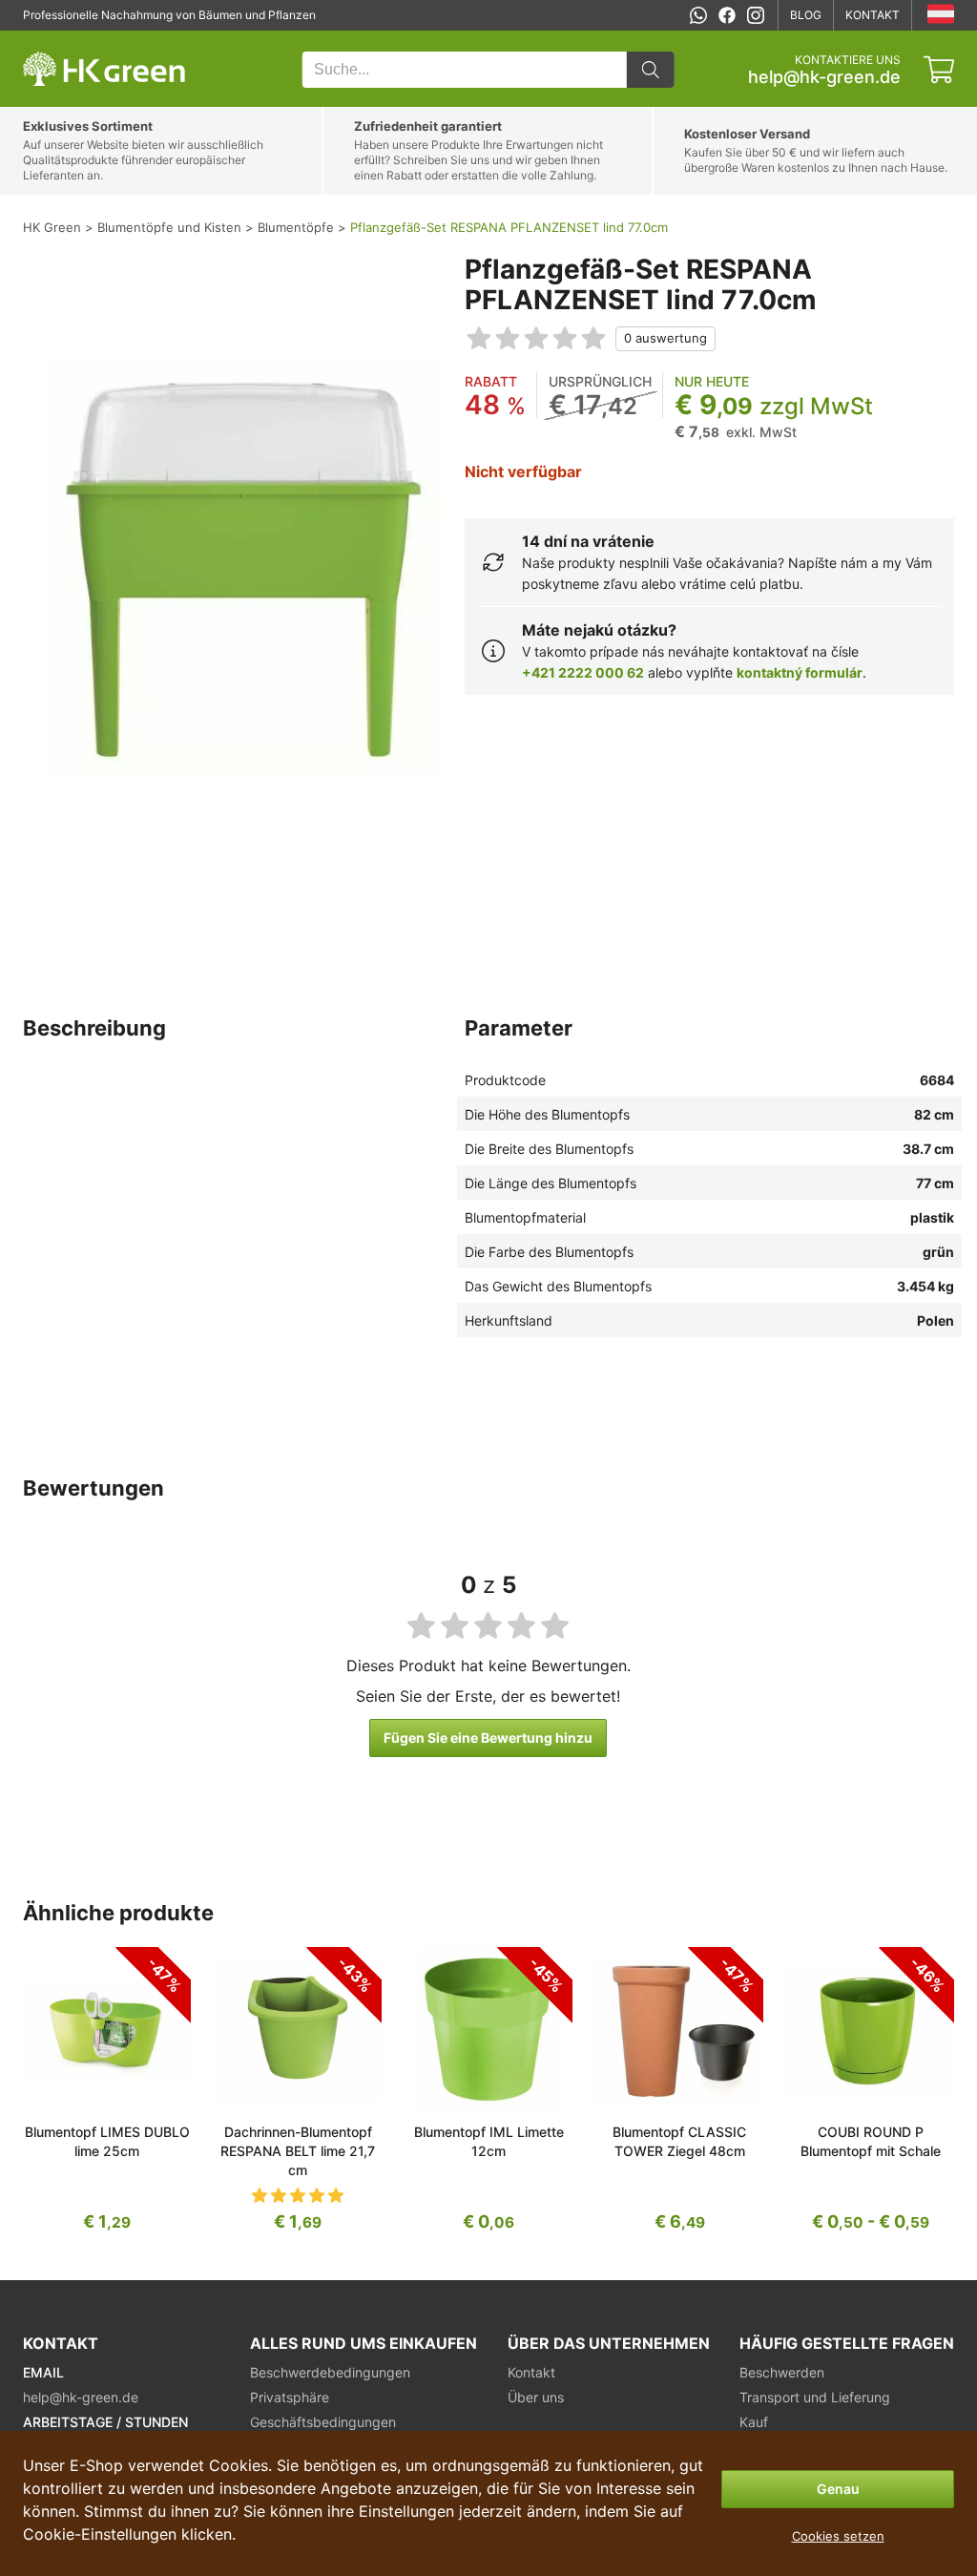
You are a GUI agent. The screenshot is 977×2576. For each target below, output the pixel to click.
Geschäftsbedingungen (323, 2422)
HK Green (49, 41)
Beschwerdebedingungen (330, 2372)
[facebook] (727, 15)
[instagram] (756, 15)
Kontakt (873, 15)
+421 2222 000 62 (583, 672)
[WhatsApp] (698, 15)
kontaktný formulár (800, 672)
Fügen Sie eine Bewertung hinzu (488, 1738)
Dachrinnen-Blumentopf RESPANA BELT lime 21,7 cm (298, 2151)
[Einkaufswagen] (939, 70)
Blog (806, 15)
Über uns (536, 2397)
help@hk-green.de (824, 77)
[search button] (651, 70)
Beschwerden (782, 2372)
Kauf (754, 2422)
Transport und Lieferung (815, 2397)
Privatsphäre (290, 2397)
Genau (838, 2489)
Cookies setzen (838, 2536)
